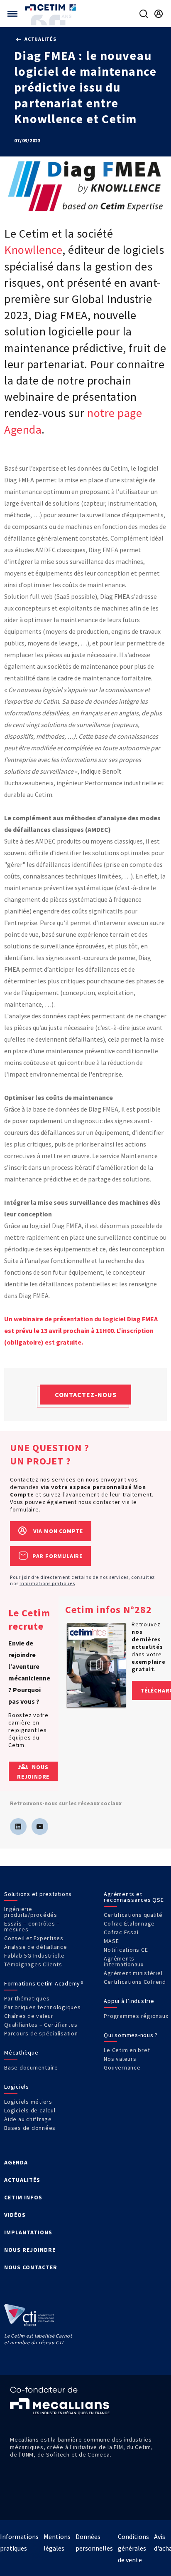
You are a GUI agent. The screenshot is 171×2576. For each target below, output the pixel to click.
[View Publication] (96, 1665)
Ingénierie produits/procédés (31, 1912)
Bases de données (30, 2128)
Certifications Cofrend (135, 1982)
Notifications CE (126, 1950)
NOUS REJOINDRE (30, 2250)
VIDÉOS (15, 2215)
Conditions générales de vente (133, 2548)
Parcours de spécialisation (41, 2033)
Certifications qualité (133, 1915)
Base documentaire (31, 2067)
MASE (111, 1941)
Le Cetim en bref (127, 2050)
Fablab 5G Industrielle (34, 1956)
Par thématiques (27, 1998)
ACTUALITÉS (22, 2180)
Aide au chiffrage (28, 2119)
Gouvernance (122, 2067)
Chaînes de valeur (29, 2016)
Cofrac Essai (121, 1932)
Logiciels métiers (28, 2102)
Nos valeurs (120, 2059)
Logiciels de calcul (30, 2110)
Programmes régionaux (136, 2016)
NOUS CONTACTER (31, 2267)
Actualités (40, 39)
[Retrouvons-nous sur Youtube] (40, 1827)
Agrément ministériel (133, 1973)
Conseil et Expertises (34, 1938)
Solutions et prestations (38, 1894)
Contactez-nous (86, 1395)
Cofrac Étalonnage (129, 1923)
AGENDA (16, 2162)
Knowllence (33, 250)
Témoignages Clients (33, 1964)
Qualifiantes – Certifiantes (41, 2025)
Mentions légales (57, 2542)
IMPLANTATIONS (28, 2232)
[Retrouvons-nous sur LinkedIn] (18, 1827)
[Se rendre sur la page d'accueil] (51, 7)
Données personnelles (94, 2542)
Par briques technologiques (43, 2007)
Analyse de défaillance (36, 1947)
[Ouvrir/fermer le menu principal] (12, 14)
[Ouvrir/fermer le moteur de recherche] (144, 14)
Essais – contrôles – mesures (32, 1926)
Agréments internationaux (124, 1961)
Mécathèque (21, 2052)
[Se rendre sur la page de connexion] (159, 14)
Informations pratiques (47, 1583)
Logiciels (17, 2087)
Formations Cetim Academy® (44, 1983)
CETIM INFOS (23, 2197)
